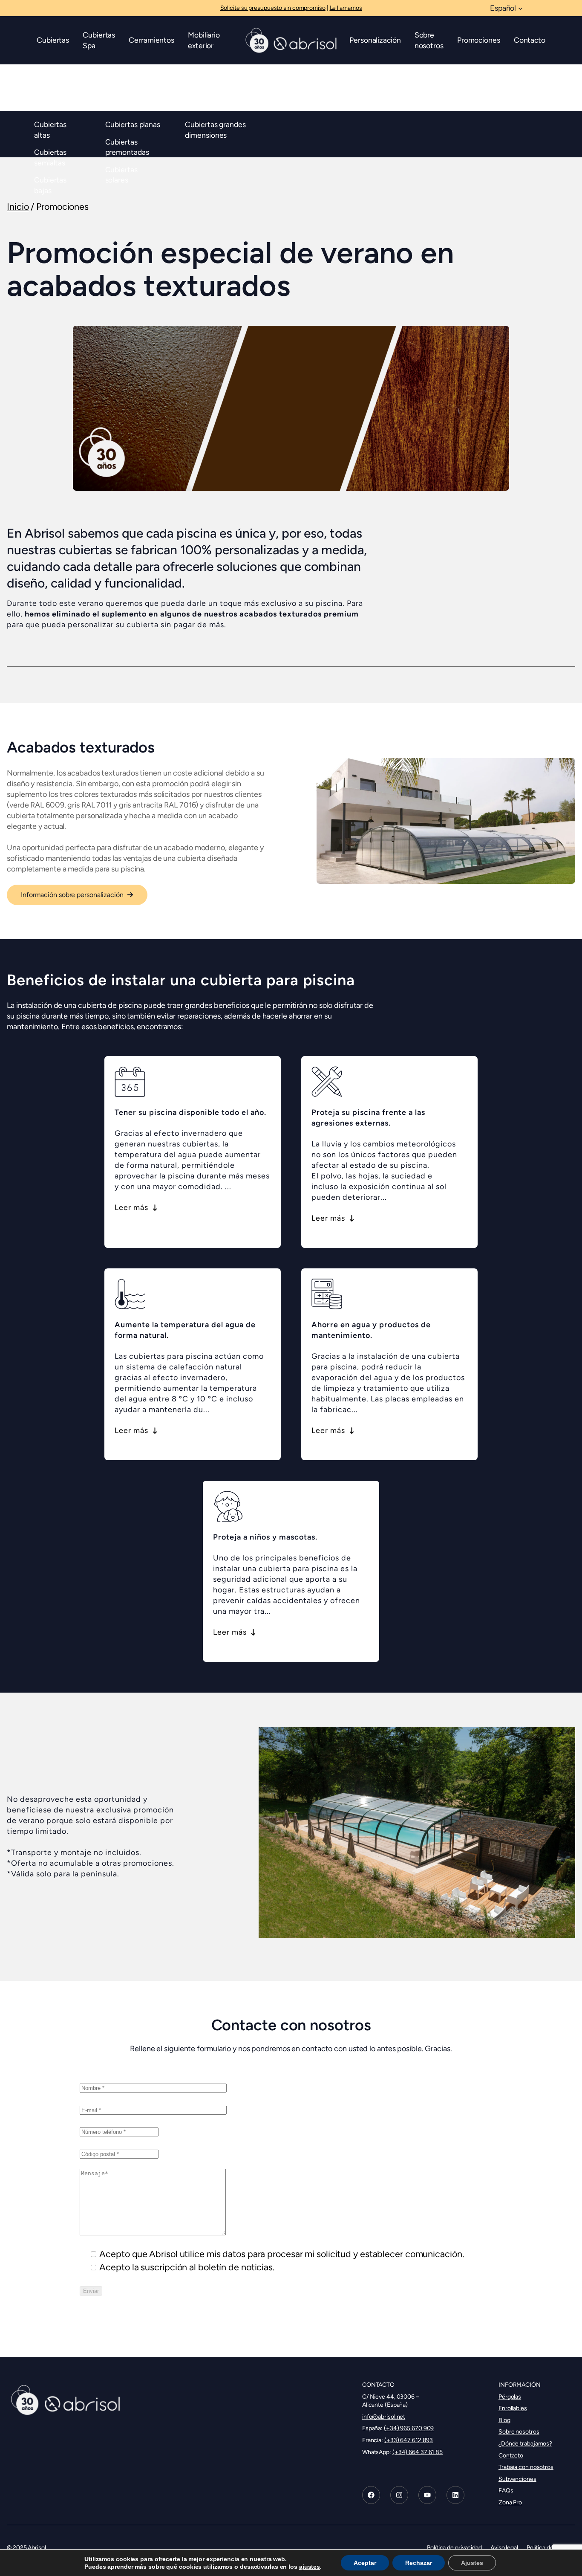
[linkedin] (455, 2495)
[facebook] (371, 2495)
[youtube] (427, 2495)
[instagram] (399, 2495)
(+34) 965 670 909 (409, 2428)
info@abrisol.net (384, 2417)
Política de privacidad (454, 2548)
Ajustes (472, 2563)
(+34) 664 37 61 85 (418, 2452)
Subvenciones (517, 2479)
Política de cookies (551, 2548)
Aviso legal (504, 2548)
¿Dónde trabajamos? (525, 2444)
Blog (504, 2420)
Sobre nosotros (519, 2432)
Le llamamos (346, 8)
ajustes (310, 2567)
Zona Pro (510, 2502)
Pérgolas (510, 2397)
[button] (77, 895)
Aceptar (365, 2563)
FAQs (506, 2491)
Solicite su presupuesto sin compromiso (273, 8)
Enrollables (513, 2408)
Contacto (511, 2455)
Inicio (18, 207)
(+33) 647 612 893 (409, 2440)
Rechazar (419, 2563)
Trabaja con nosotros (526, 2467)
